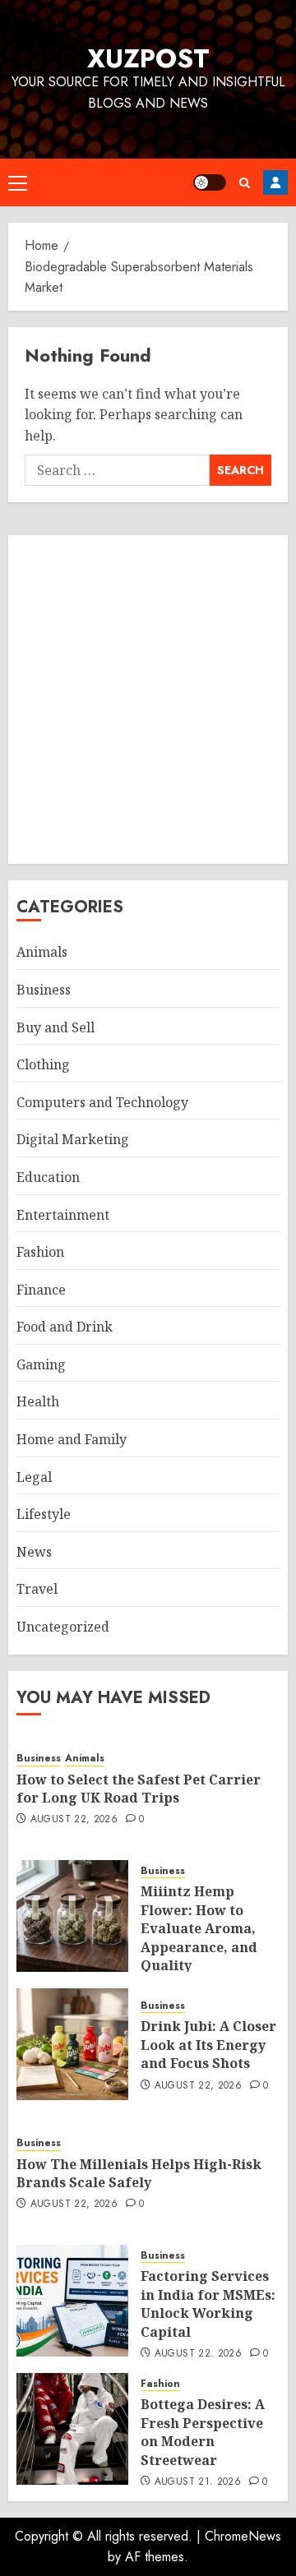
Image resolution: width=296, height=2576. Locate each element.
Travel (37, 1589)
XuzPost (148, 58)
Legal (34, 1477)
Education (48, 1177)
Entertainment (63, 1215)
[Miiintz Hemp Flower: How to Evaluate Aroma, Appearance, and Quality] (72, 1916)
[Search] (245, 183)
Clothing (43, 1064)
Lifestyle (44, 1514)
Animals (42, 952)
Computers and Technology (102, 1102)
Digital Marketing (73, 1139)
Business (44, 990)
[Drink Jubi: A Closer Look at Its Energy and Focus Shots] (72, 2044)
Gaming (41, 1364)
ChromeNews (243, 2536)
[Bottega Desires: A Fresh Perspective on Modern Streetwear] (72, 2429)
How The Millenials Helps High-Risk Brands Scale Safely (139, 2173)
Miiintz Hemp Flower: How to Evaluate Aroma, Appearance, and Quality (199, 1928)
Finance (41, 1290)
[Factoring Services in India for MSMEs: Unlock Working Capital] (72, 2301)
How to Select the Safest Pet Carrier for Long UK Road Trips (139, 1789)
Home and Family (72, 1439)
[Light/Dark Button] (210, 182)
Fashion (40, 1252)
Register (275, 182)
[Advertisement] (148, 699)
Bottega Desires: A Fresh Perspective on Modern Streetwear (203, 2432)
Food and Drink (65, 1327)
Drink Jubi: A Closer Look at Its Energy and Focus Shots (208, 2045)
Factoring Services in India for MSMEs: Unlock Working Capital (208, 2304)
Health (38, 1401)
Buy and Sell (55, 1027)
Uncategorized (63, 1627)
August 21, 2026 (198, 2482)
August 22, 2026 (74, 1820)
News (34, 1552)
